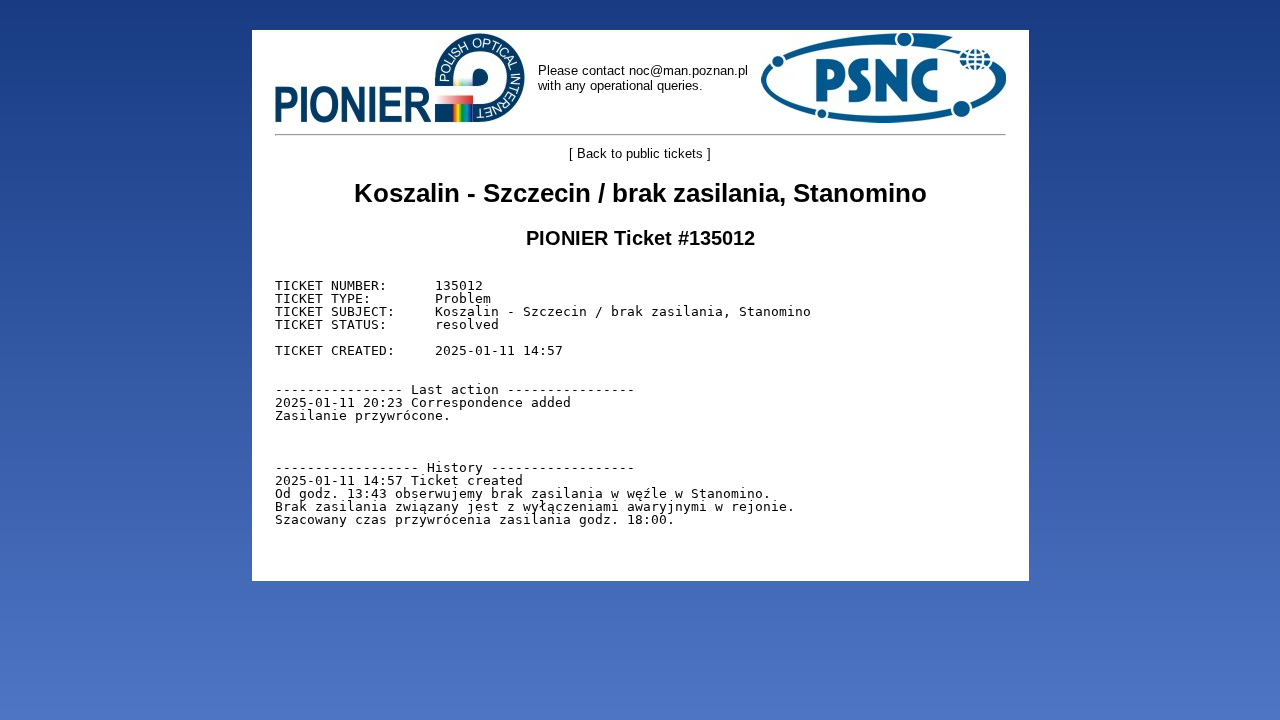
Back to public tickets (640, 153)
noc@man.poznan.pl (688, 70)
